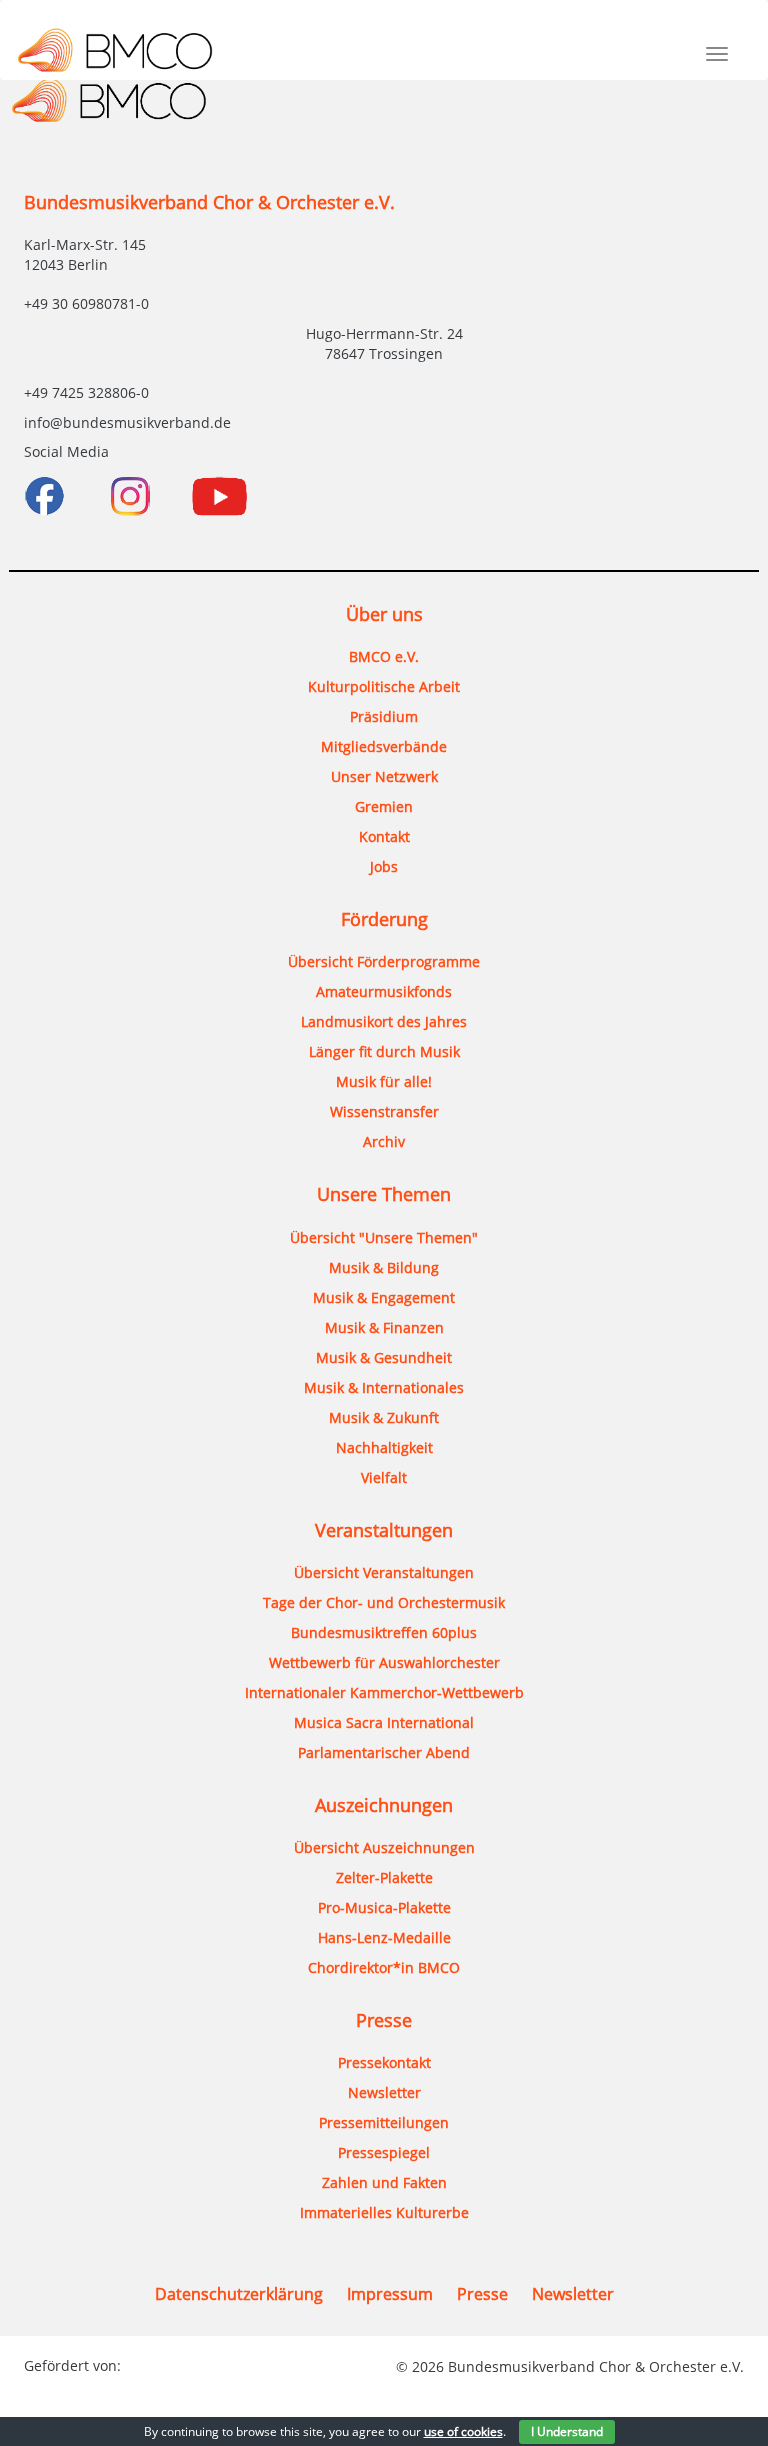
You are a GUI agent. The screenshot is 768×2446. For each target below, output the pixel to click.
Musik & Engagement (384, 1297)
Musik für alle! (384, 1081)
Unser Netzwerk (384, 776)
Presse (482, 2294)
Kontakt (384, 836)
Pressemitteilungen (384, 2122)
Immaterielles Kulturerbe (384, 2212)
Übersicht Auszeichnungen (384, 1847)
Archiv (384, 1141)
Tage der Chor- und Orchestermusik (384, 1602)
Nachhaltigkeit (384, 1447)
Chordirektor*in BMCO (384, 1967)
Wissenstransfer (384, 1111)
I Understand (567, 2431)
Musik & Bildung (384, 1267)
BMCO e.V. (384, 656)
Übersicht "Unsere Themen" (384, 1237)
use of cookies (463, 2431)
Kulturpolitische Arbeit (384, 686)
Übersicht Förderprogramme (384, 961)
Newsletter (384, 2092)
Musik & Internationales (384, 1387)
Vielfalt (384, 1477)
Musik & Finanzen (384, 1327)
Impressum (390, 2294)
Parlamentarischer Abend (384, 1752)
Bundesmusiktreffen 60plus (384, 1632)
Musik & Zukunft (384, 1417)
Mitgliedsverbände (384, 746)
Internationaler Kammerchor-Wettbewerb (384, 1692)
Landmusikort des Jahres (384, 1021)
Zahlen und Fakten (384, 2182)
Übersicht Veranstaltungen (384, 1572)
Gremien (384, 806)
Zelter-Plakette (384, 1877)
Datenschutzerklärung (239, 2294)
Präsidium (384, 716)
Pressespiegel (384, 2152)
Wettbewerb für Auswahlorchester (384, 1662)
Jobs (384, 866)
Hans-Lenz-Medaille (384, 1937)
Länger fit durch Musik (384, 1051)
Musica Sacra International (384, 1722)
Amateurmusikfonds (384, 991)
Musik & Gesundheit (384, 1357)
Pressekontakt (384, 2062)
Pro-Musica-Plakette (384, 1907)
